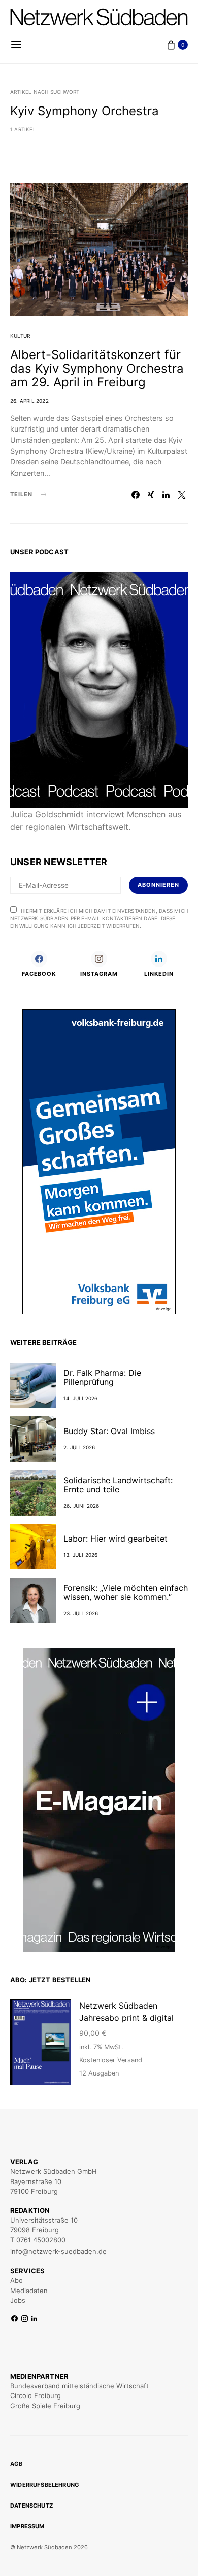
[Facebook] (14, 2319)
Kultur (20, 336)
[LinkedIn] (34, 2319)
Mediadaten (29, 2291)
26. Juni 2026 (81, 1506)
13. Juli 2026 (81, 1555)
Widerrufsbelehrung (45, 2485)
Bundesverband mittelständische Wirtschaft (79, 2386)
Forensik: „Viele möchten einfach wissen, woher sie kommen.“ (126, 1592)
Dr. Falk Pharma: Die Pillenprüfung (102, 1377)
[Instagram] (25, 2319)
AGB (16, 2464)
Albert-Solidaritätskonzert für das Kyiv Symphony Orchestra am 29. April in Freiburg (97, 368)
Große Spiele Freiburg (45, 2406)
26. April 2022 (29, 401)
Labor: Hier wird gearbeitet (115, 1539)
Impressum (27, 2526)
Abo (16, 2280)
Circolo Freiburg (36, 2395)
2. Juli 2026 (79, 1447)
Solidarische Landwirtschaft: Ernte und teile (118, 1485)
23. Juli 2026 (81, 1613)
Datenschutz (31, 2506)
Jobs (18, 2300)
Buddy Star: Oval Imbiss (109, 1431)
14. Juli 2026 (81, 1398)
